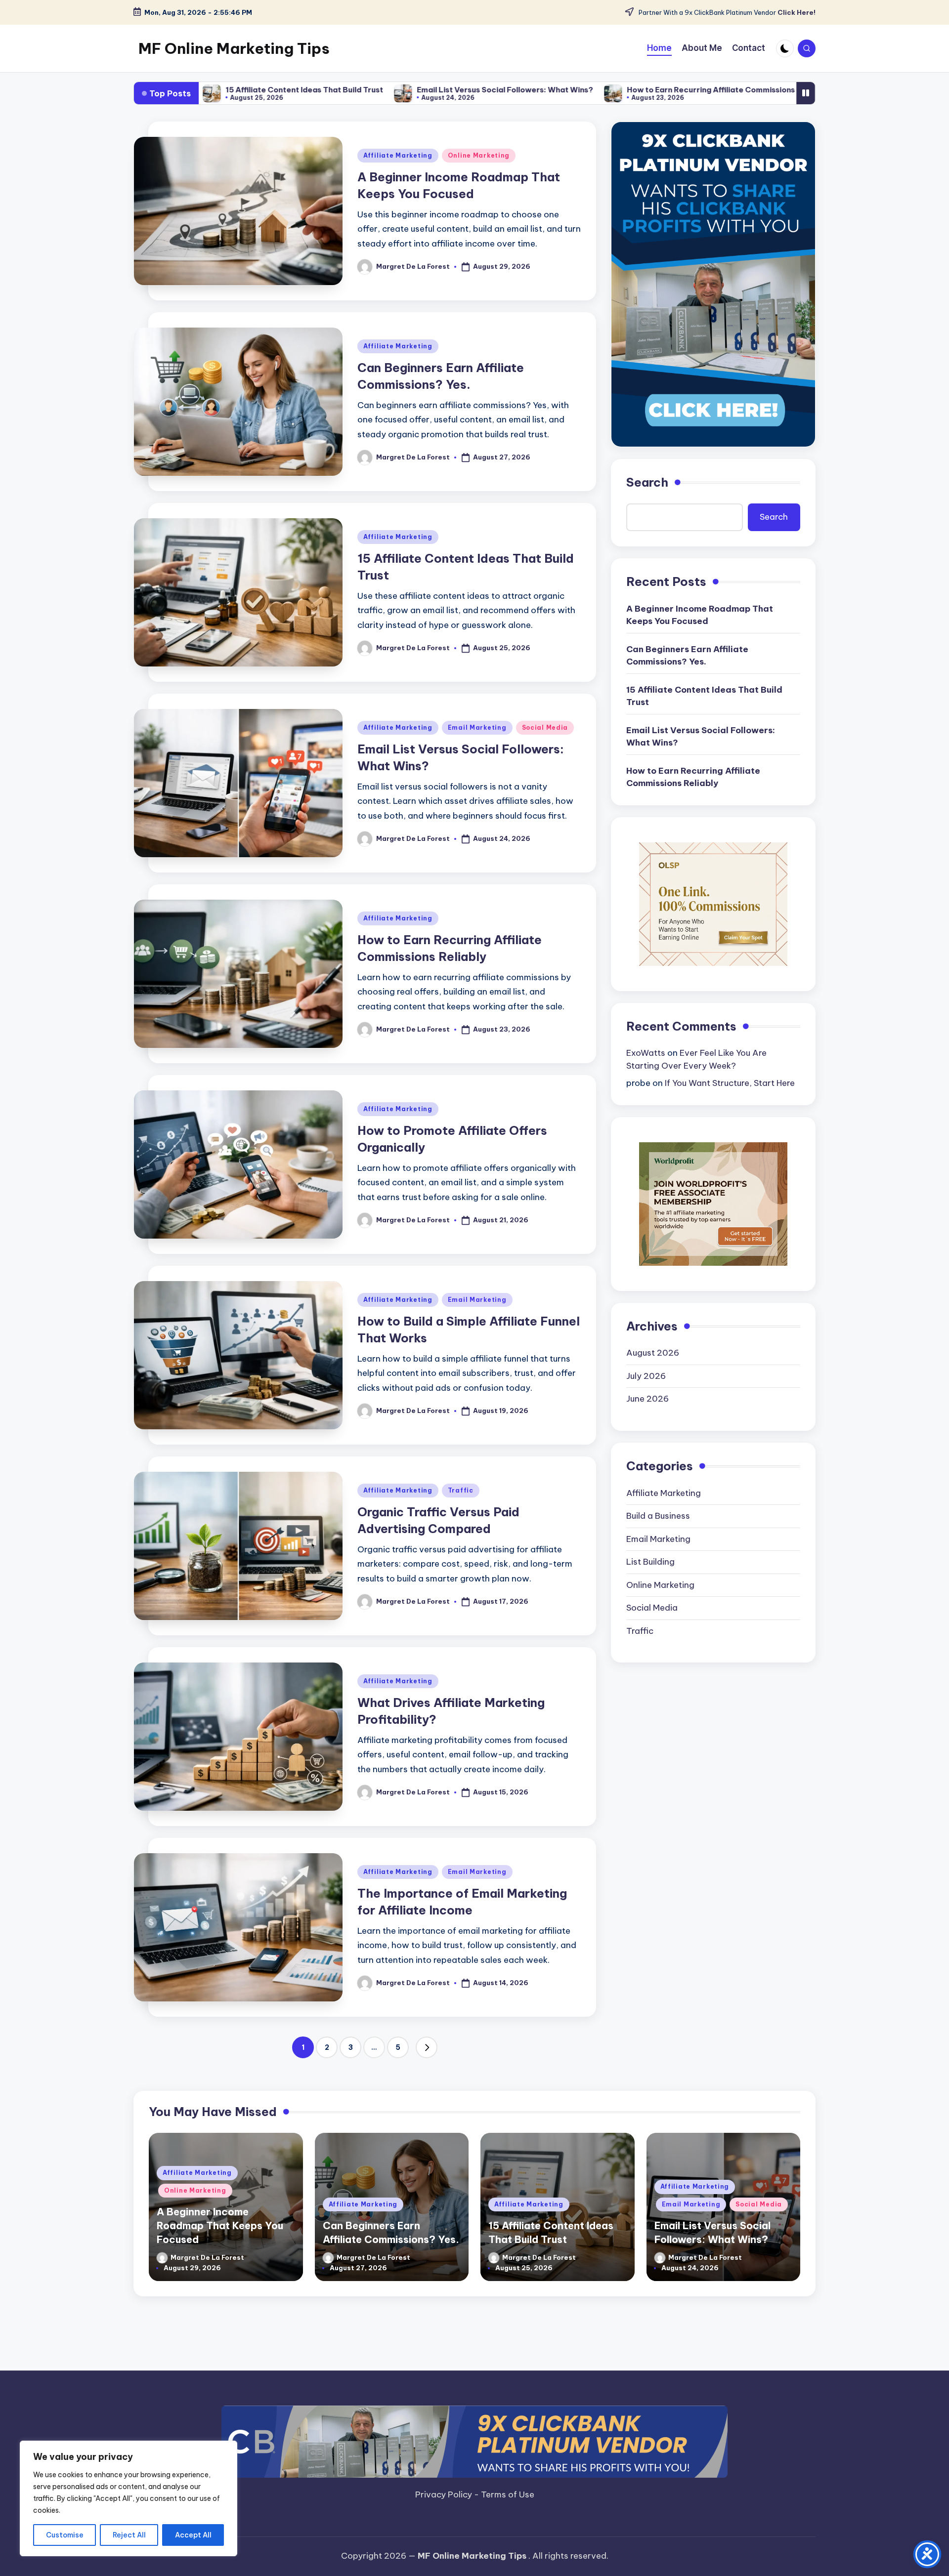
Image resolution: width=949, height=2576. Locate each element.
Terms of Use (508, 2494)
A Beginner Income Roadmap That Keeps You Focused (700, 615)
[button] (427, 2047)
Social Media (545, 727)
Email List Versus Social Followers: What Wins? (370, 90)
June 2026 (647, 1399)
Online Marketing (479, 155)
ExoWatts (646, 1053)
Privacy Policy (445, 2494)
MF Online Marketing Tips (234, 48)
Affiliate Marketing (398, 155)
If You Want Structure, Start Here (730, 1083)
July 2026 (646, 1376)
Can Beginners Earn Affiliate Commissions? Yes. (687, 656)
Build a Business (658, 1516)
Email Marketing (477, 727)
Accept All (193, 2535)
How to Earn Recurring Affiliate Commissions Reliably (592, 90)
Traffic (461, 1490)
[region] (129, 2498)
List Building (650, 1562)
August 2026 (653, 1353)
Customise (65, 2535)
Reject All (129, 2535)
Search (647, 482)
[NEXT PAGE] (427, 2047)
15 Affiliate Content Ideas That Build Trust (704, 696)
